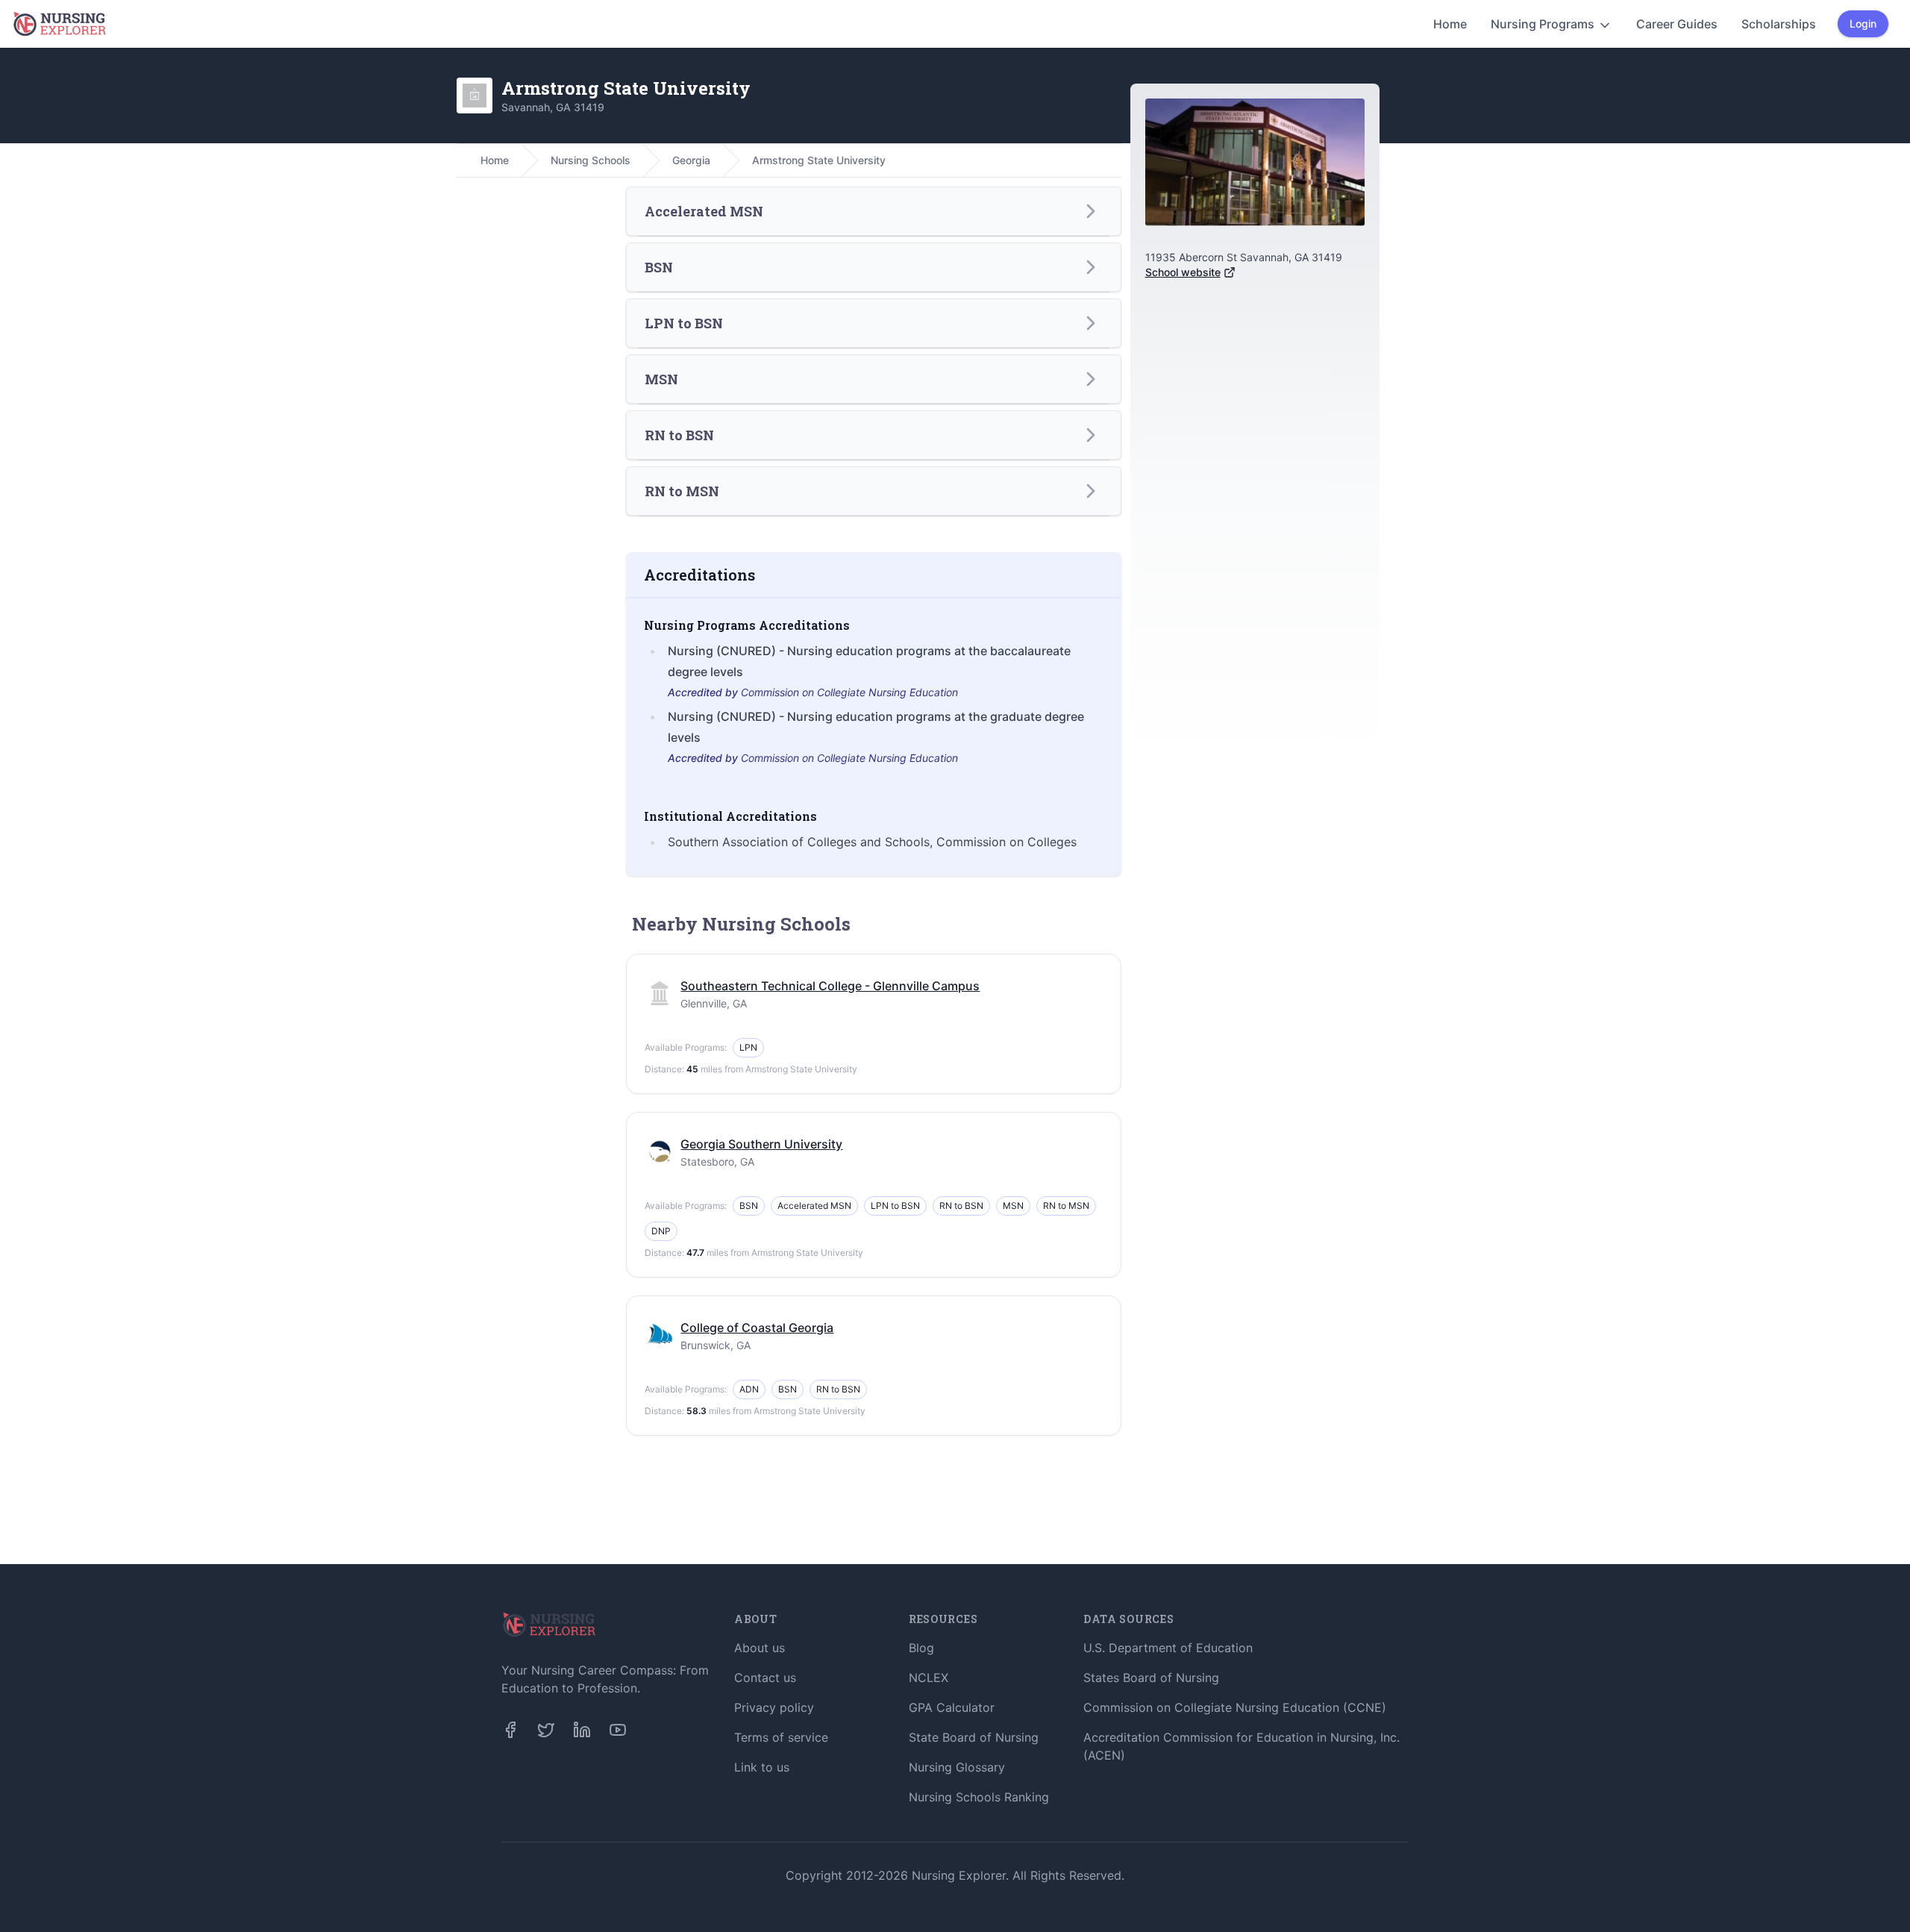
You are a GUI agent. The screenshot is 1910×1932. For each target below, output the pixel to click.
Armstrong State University (819, 160)
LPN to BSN (895, 1206)
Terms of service (781, 1737)
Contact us (765, 1678)
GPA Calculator (952, 1707)
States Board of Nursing (1151, 1678)
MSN (1013, 1206)
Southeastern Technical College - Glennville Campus (830, 986)
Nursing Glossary (957, 1767)
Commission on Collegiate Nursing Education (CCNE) (1235, 1707)
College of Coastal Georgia (757, 1328)
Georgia (691, 160)
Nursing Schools (591, 160)
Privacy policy (774, 1707)
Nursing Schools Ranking (979, 1797)
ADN (749, 1389)
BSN (749, 1206)
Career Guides (1677, 24)
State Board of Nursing (974, 1737)
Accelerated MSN (814, 1206)
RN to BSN (961, 1206)
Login (1863, 24)
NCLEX (929, 1678)
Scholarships (1779, 24)
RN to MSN (1066, 1206)
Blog (921, 1648)
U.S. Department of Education (1168, 1648)
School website (1183, 272)
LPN (748, 1047)
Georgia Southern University (761, 1144)
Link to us (762, 1767)
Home (1450, 24)
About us (760, 1648)
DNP (661, 1231)
